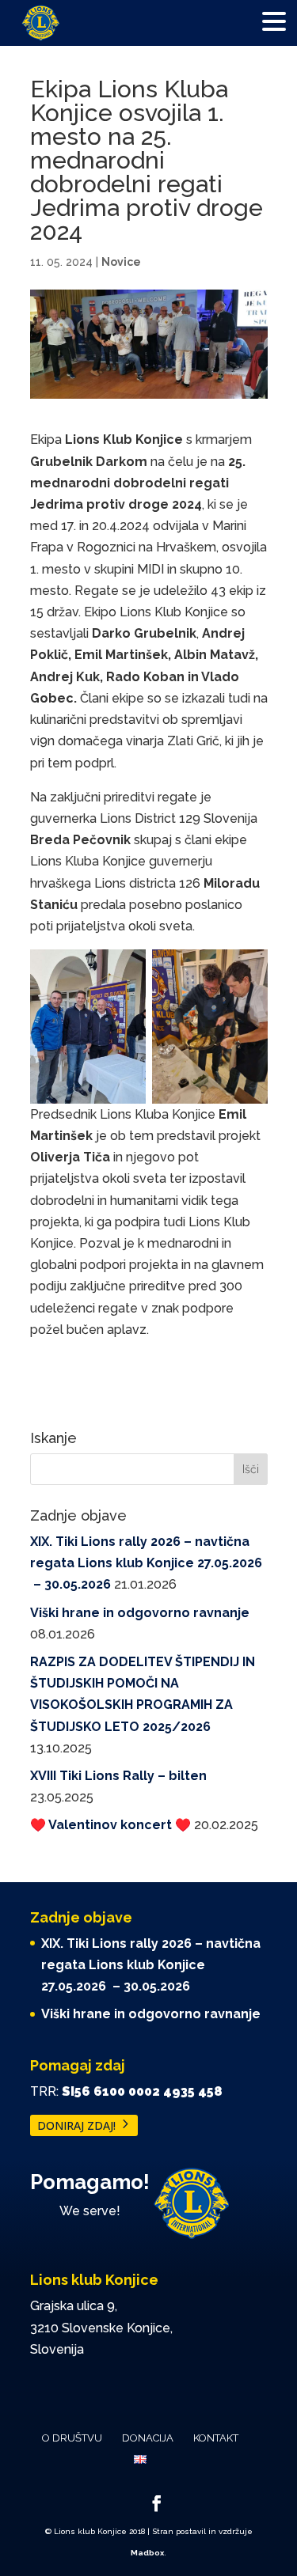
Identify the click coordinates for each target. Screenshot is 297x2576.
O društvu (72, 2438)
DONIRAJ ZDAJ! (76, 2125)
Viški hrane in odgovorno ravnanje (140, 1613)
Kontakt (216, 2438)
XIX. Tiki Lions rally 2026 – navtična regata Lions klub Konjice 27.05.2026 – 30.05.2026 (146, 1563)
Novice (121, 262)
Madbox (147, 2553)
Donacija (148, 2438)
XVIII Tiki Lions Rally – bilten (118, 1776)
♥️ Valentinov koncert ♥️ (110, 1825)
